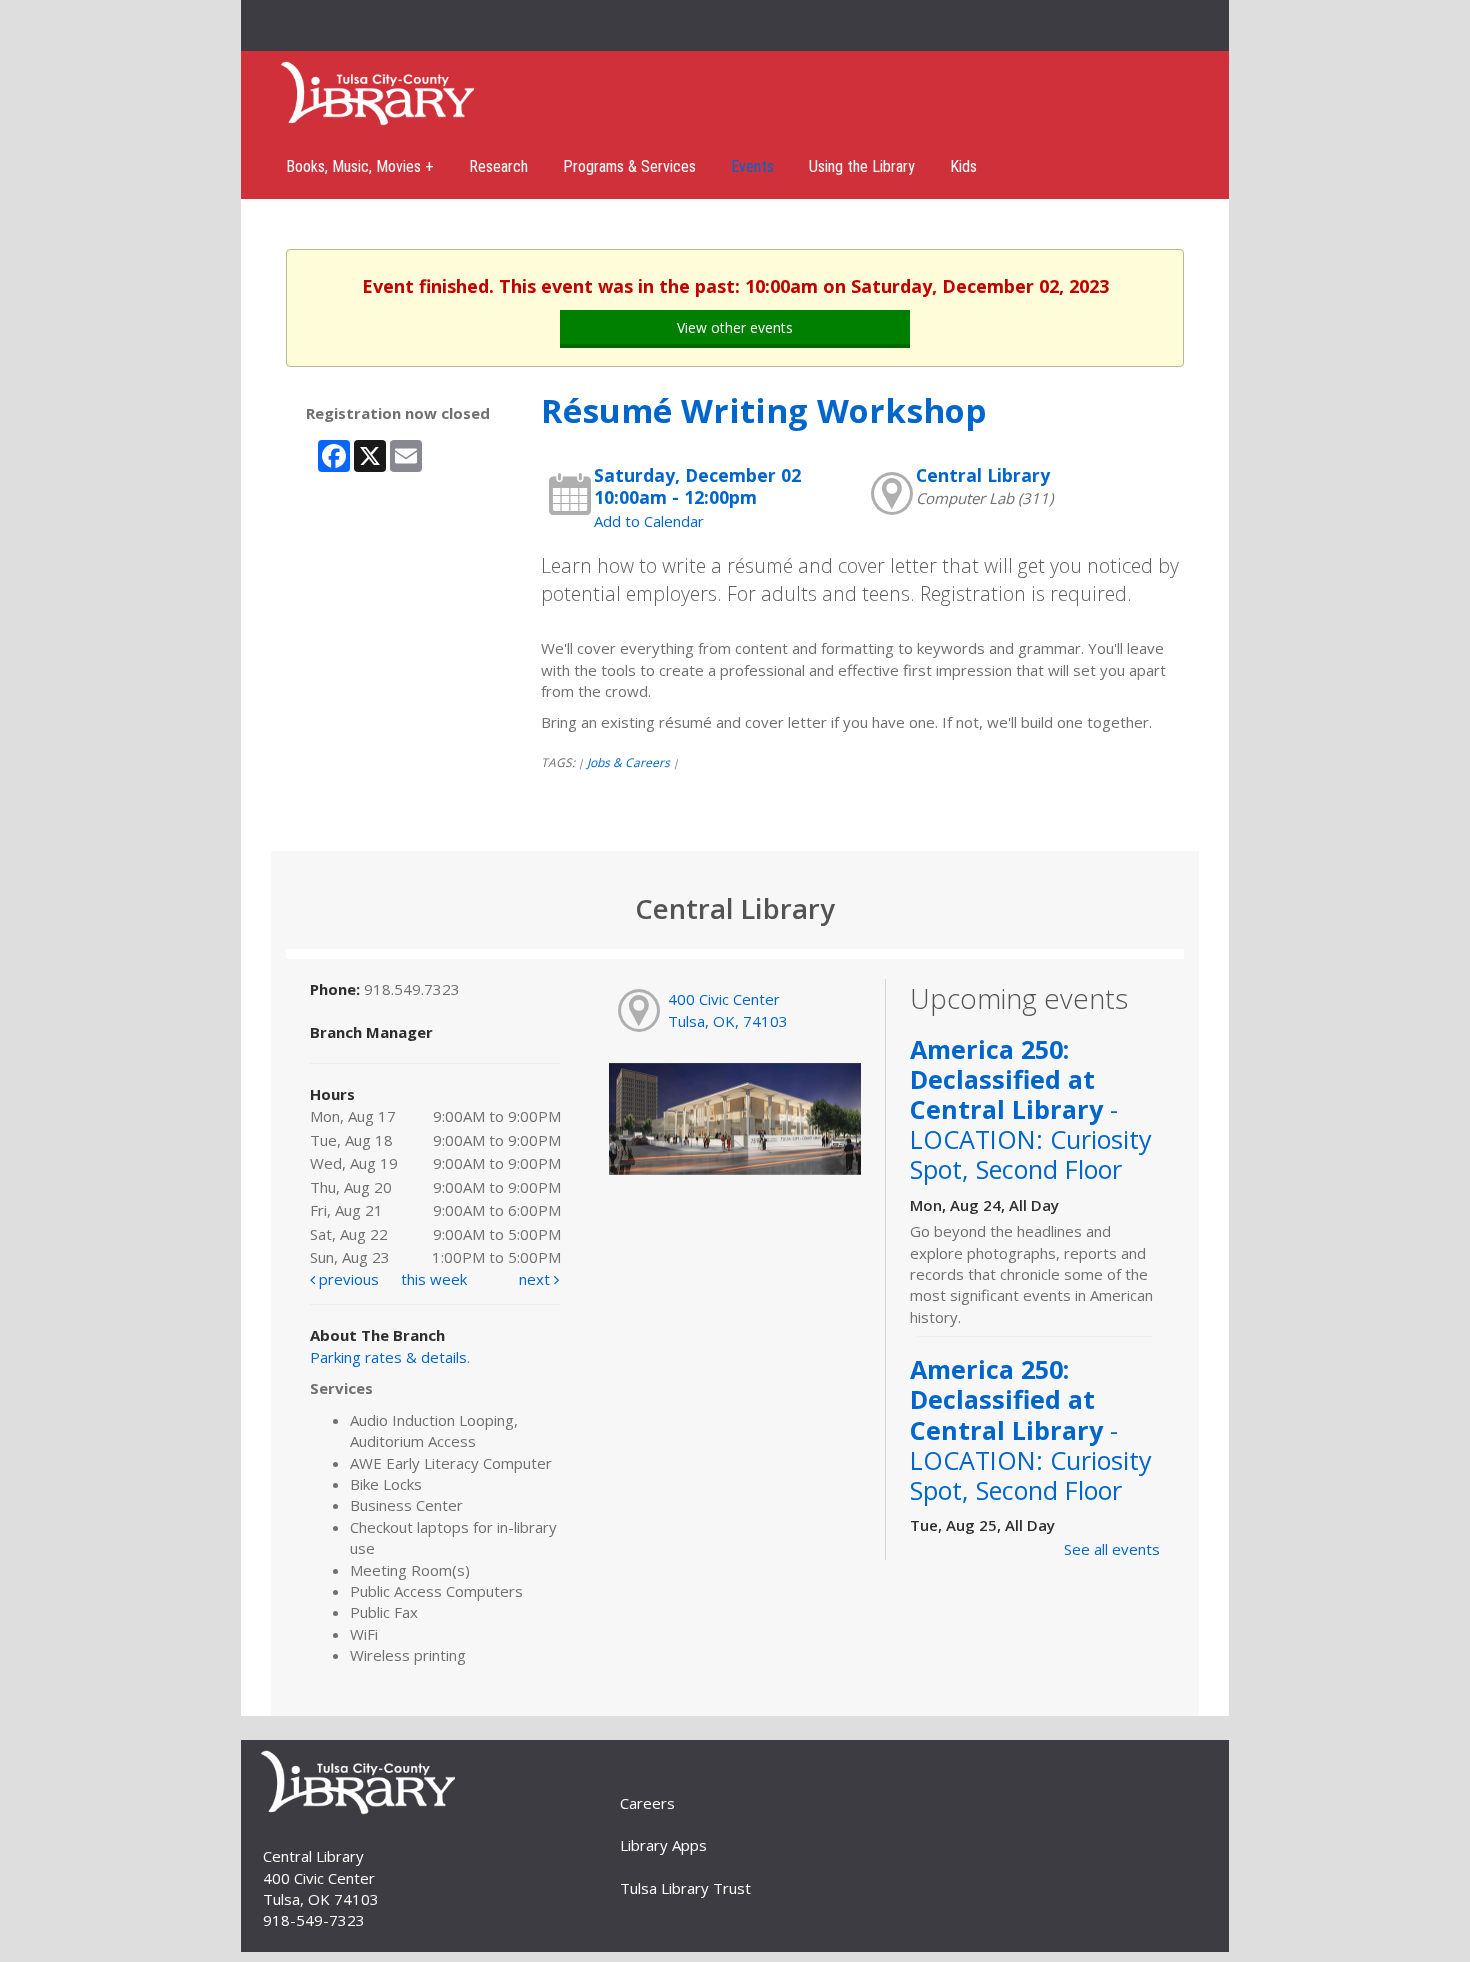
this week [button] (434, 1279)
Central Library (983, 475)
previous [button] (347, 1279)
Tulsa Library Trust (685, 1888)
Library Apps (663, 1845)
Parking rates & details (388, 1357)
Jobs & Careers (628, 762)
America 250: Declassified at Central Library (1031, 1109)
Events (752, 166)
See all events (1112, 1549)
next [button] (536, 1279)
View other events (735, 327)
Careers (647, 1803)
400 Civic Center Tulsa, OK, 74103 (728, 1009)
